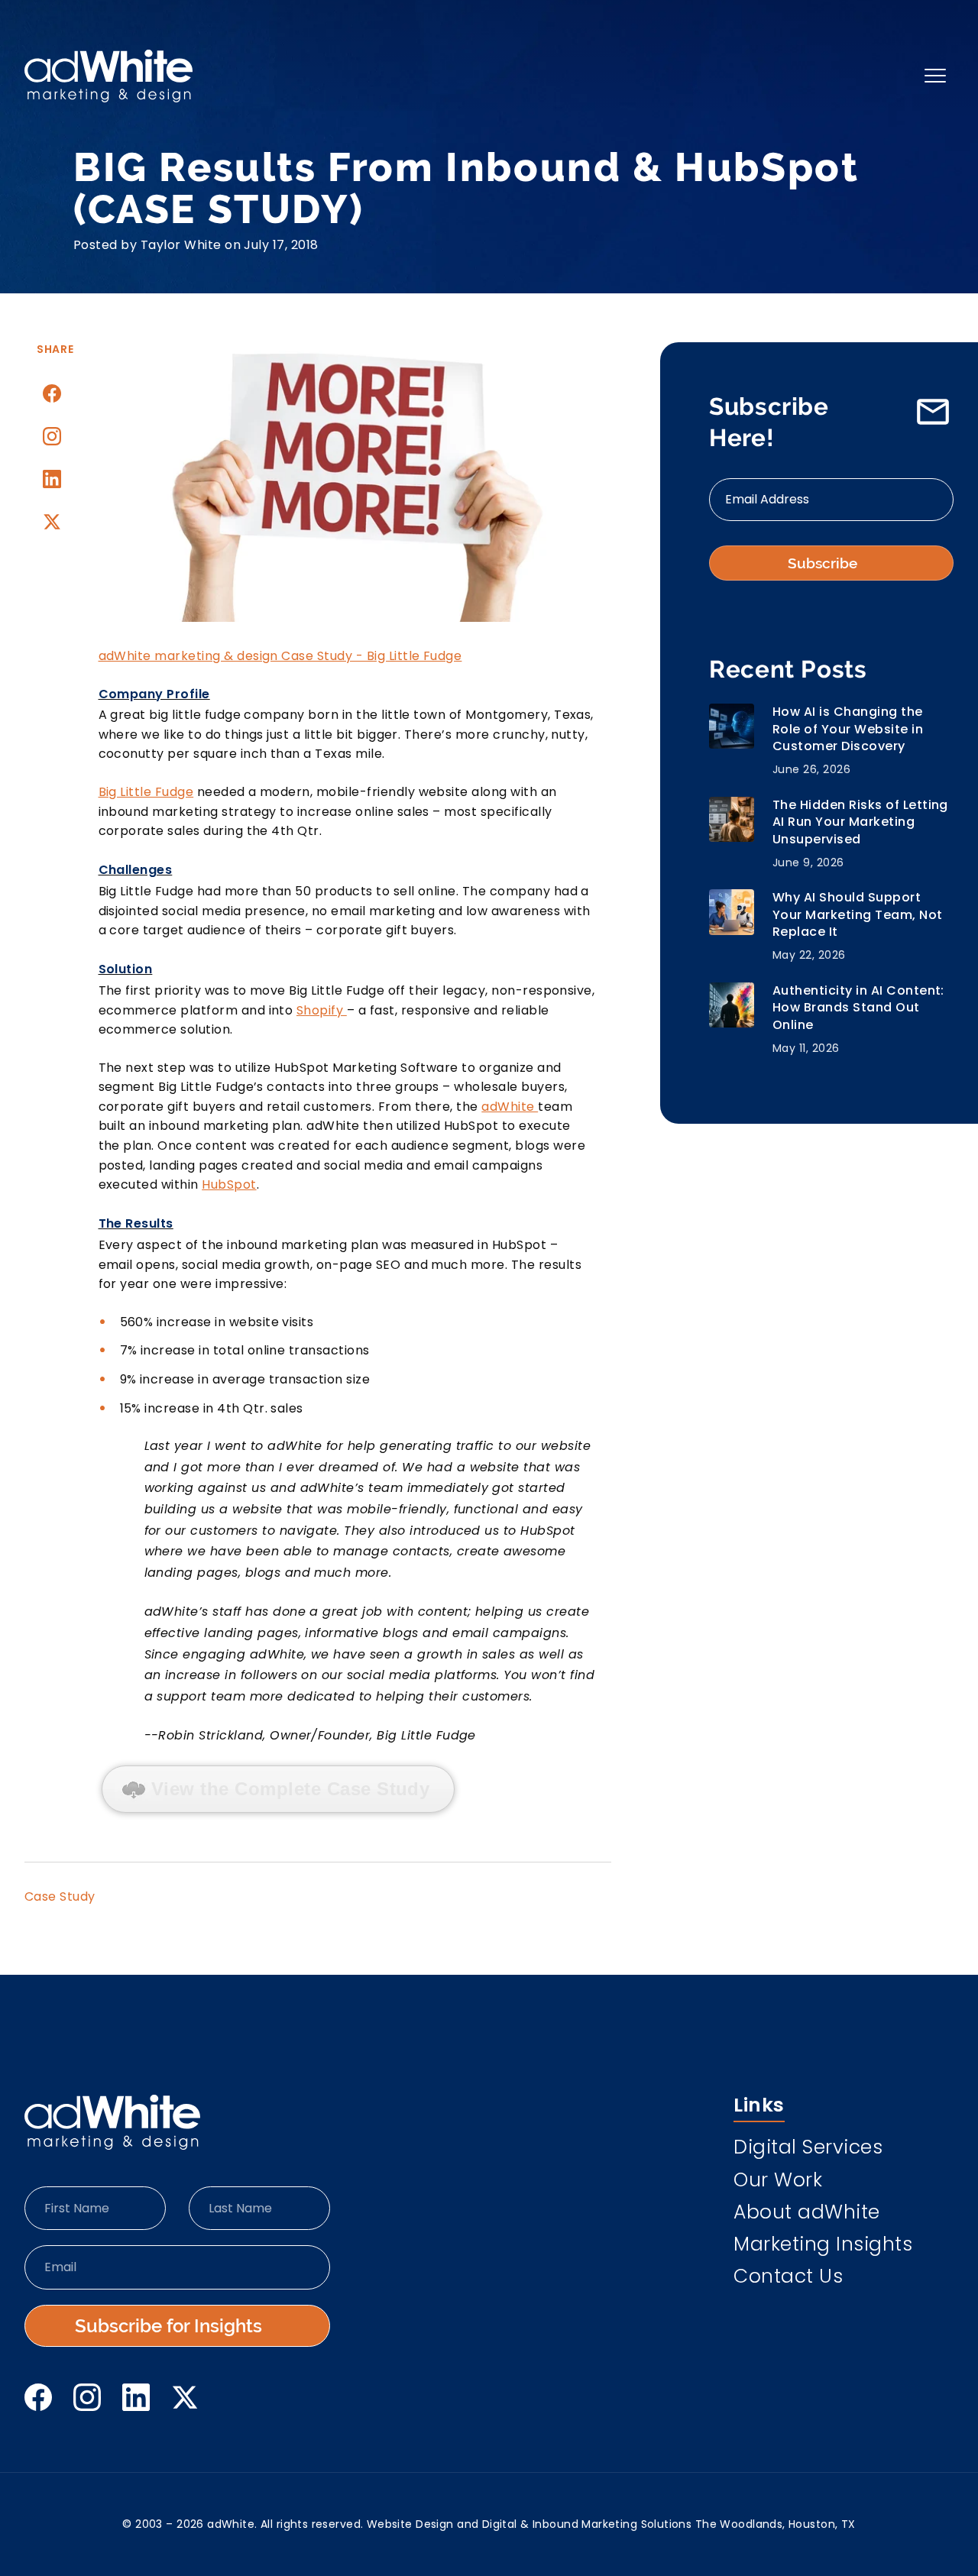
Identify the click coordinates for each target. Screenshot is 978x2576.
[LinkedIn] (136, 2397)
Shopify (322, 1010)
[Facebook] (38, 2397)
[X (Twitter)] (185, 2397)
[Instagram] (52, 436)
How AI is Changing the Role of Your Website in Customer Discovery (848, 729)
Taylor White (181, 245)
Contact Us (788, 2278)
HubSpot (229, 1184)
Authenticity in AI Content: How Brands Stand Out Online (858, 1008)
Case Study (60, 1896)
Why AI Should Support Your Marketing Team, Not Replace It (858, 915)
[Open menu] (935, 76)
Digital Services (808, 2149)
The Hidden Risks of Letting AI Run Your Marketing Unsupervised (860, 822)
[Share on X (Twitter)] (52, 522)
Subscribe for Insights (168, 2326)
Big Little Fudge (146, 792)
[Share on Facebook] (52, 393)
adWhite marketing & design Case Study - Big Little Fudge (280, 656)
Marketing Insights (823, 2246)
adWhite (510, 1107)
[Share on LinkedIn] (52, 479)
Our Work (778, 2182)
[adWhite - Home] (112, 2122)
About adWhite (807, 2214)
